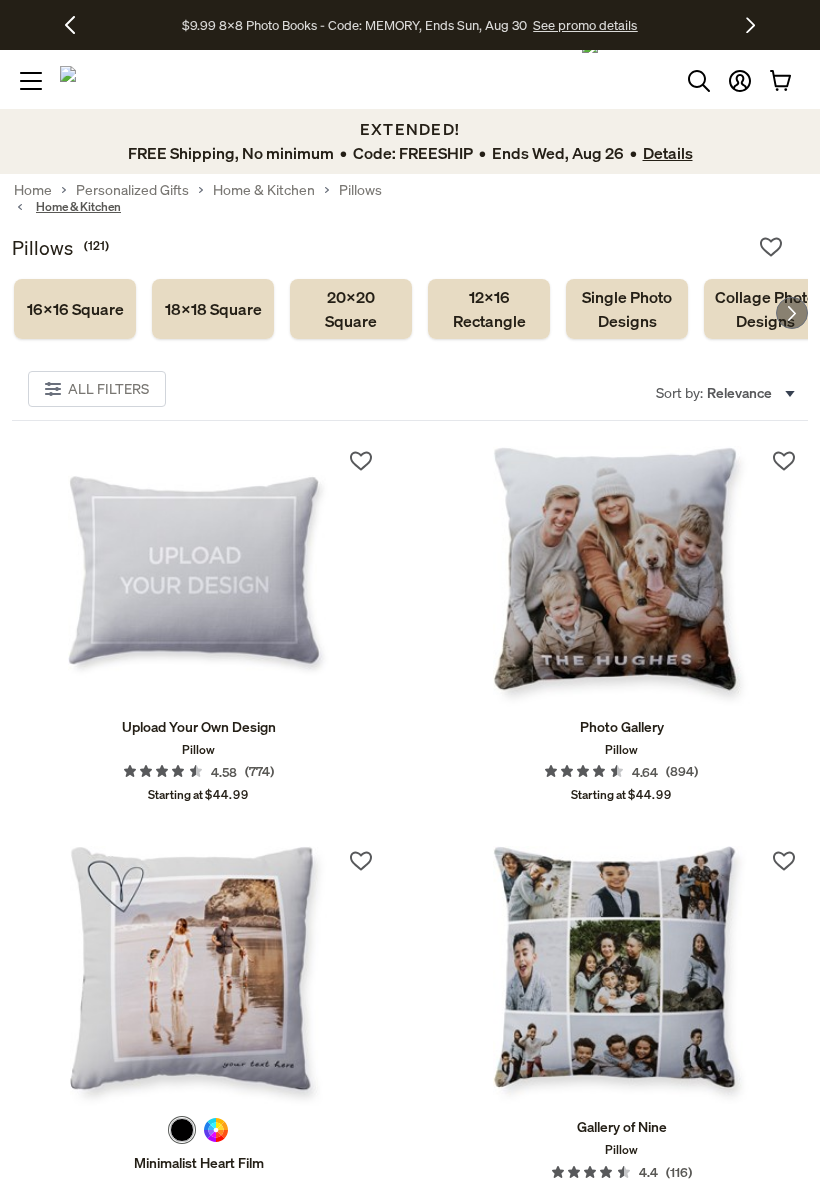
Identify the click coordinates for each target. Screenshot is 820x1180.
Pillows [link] (360, 190)
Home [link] (33, 190)
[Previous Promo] (77, 25)
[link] (75, 309)
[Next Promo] (750, 25)
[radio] (182, 1130)
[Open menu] (31, 81)
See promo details (585, 25)
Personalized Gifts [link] (132, 190)
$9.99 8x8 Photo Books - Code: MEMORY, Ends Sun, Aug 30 (354, 25)
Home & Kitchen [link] (264, 190)
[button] (740, 81)
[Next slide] (792, 313)
